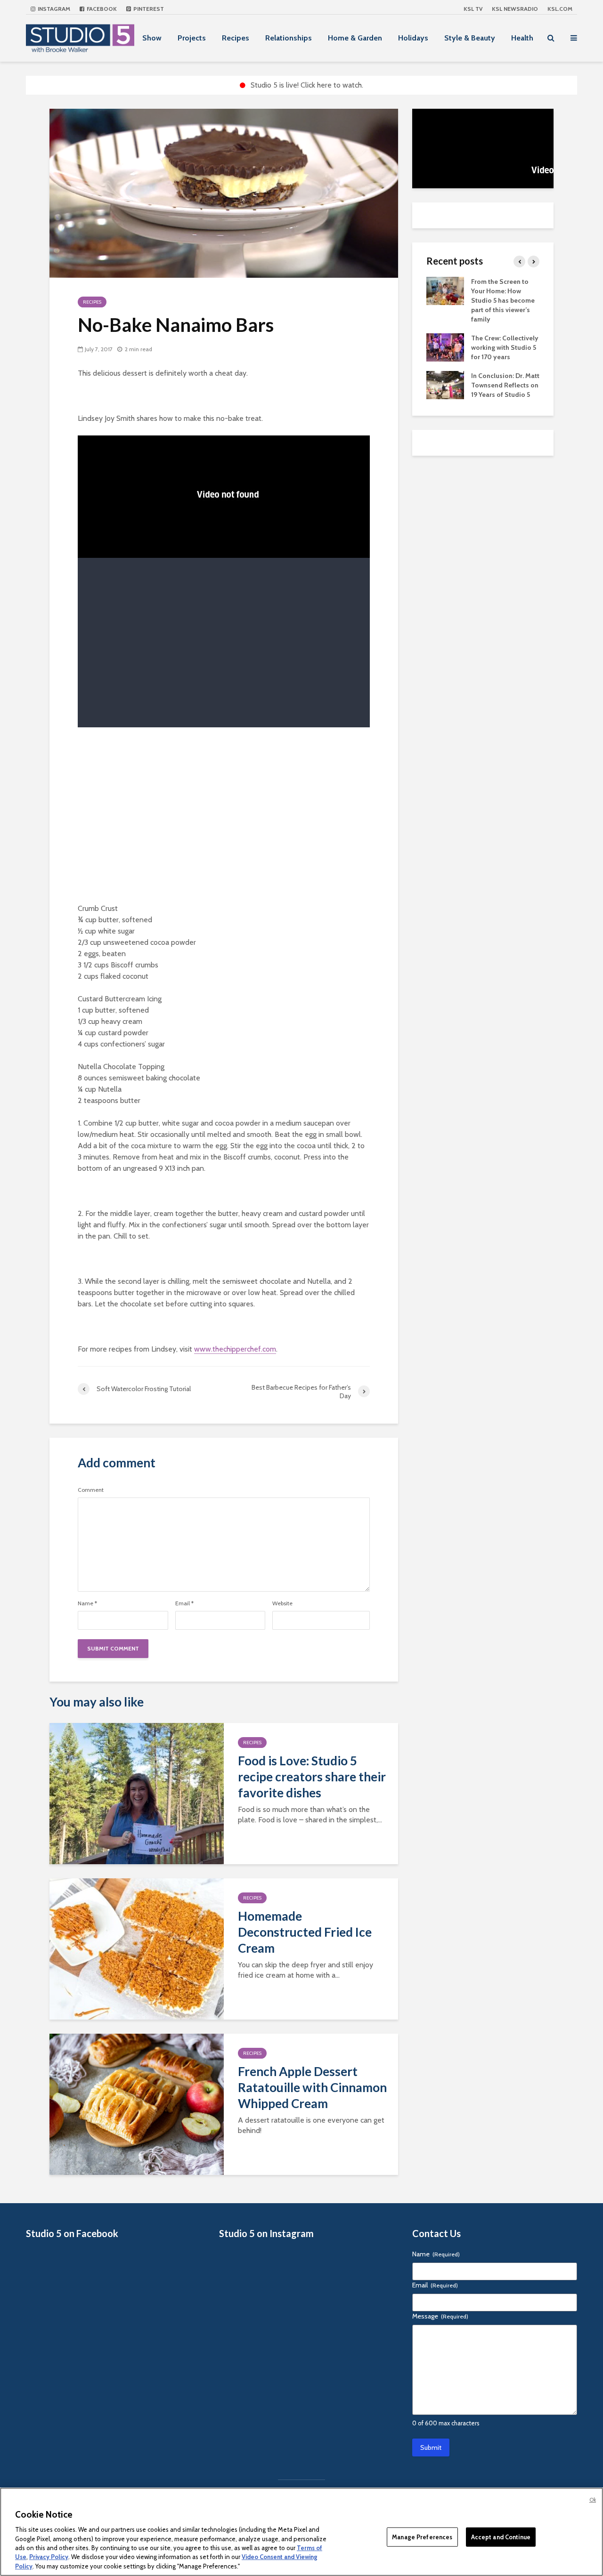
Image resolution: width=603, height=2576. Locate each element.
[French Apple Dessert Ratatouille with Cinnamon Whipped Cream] (137, 2104)
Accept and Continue (501, 2536)
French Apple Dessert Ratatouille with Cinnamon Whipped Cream (312, 2087)
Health (522, 38)
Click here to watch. (332, 85)
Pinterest (148, 9)
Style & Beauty (470, 38)
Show (152, 38)
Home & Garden (355, 38)
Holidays (413, 38)
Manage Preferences (422, 2536)
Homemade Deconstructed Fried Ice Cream (305, 1932)
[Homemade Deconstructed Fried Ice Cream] (137, 1948)
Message (440, 2316)
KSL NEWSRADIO (515, 9)
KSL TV (473, 9)
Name (87, 1603)
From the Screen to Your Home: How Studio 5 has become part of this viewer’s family (503, 300)
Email (184, 1603)
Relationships (289, 38)
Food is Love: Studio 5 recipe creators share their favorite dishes (312, 1777)
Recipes (236, 38)
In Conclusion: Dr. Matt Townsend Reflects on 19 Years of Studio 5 (505, 385)
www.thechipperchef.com (235, 1349)
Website (282, 1603)
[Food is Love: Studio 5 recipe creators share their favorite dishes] (137, 1793)
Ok (593, 2500)
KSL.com (560, 9)
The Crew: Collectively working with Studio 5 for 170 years (505, 347)
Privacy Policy (49, 2557)
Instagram (53, 9)
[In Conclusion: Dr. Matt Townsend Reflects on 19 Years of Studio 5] (445, 384)
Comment (91, 1490)
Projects (192, 38)
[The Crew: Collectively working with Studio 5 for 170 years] (445, 346)
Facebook (101, 9)
